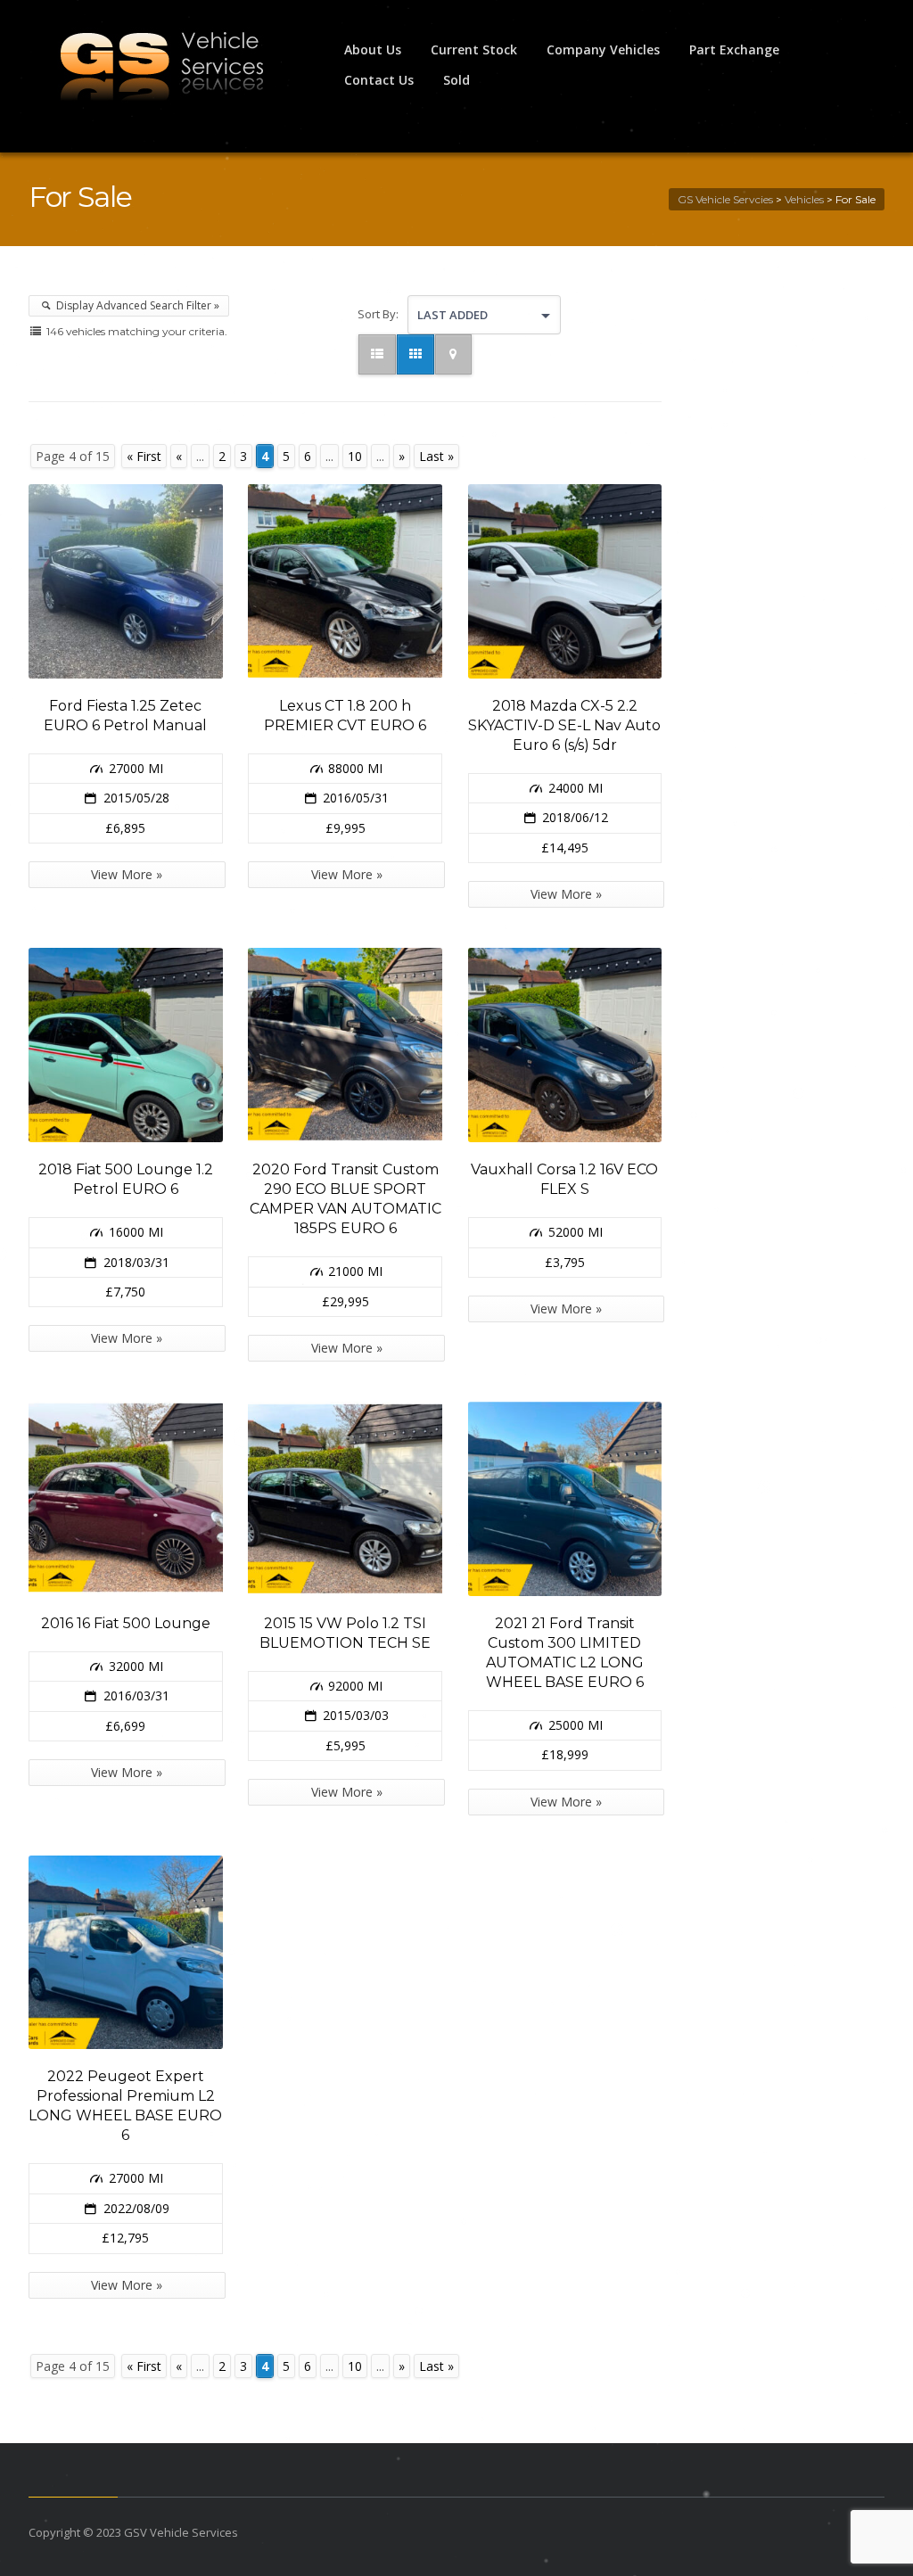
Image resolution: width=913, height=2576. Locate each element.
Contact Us (379, 80)
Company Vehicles (603, 49)
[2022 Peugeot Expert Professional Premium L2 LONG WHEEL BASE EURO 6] (126, 1953)
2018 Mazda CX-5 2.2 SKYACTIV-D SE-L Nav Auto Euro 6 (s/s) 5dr (564, 725)
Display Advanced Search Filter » (136, 305)
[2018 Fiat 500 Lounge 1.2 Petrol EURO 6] (126, 1045)
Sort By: (378, 314)
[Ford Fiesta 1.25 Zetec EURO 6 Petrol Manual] (126, 581)
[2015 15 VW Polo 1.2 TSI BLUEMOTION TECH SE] (345, 1499)
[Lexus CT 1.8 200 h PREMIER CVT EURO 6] (345, 581)
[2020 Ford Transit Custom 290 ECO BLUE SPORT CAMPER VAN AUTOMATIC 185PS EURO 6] (345, 1045)
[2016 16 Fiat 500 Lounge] (126, 1499)
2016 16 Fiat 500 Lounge (126, 1623)
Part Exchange (734, 49)
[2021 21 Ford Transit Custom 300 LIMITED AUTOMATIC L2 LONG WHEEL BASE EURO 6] (565, 1499)
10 (355, 456)
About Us (373, 49)
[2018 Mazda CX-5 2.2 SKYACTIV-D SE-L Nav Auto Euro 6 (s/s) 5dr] (565, 581)
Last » (436, 456)
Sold (456, 80)
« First (144, 456)
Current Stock (474, 49)
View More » (127, 874)
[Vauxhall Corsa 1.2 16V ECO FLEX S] (565, 1045)
